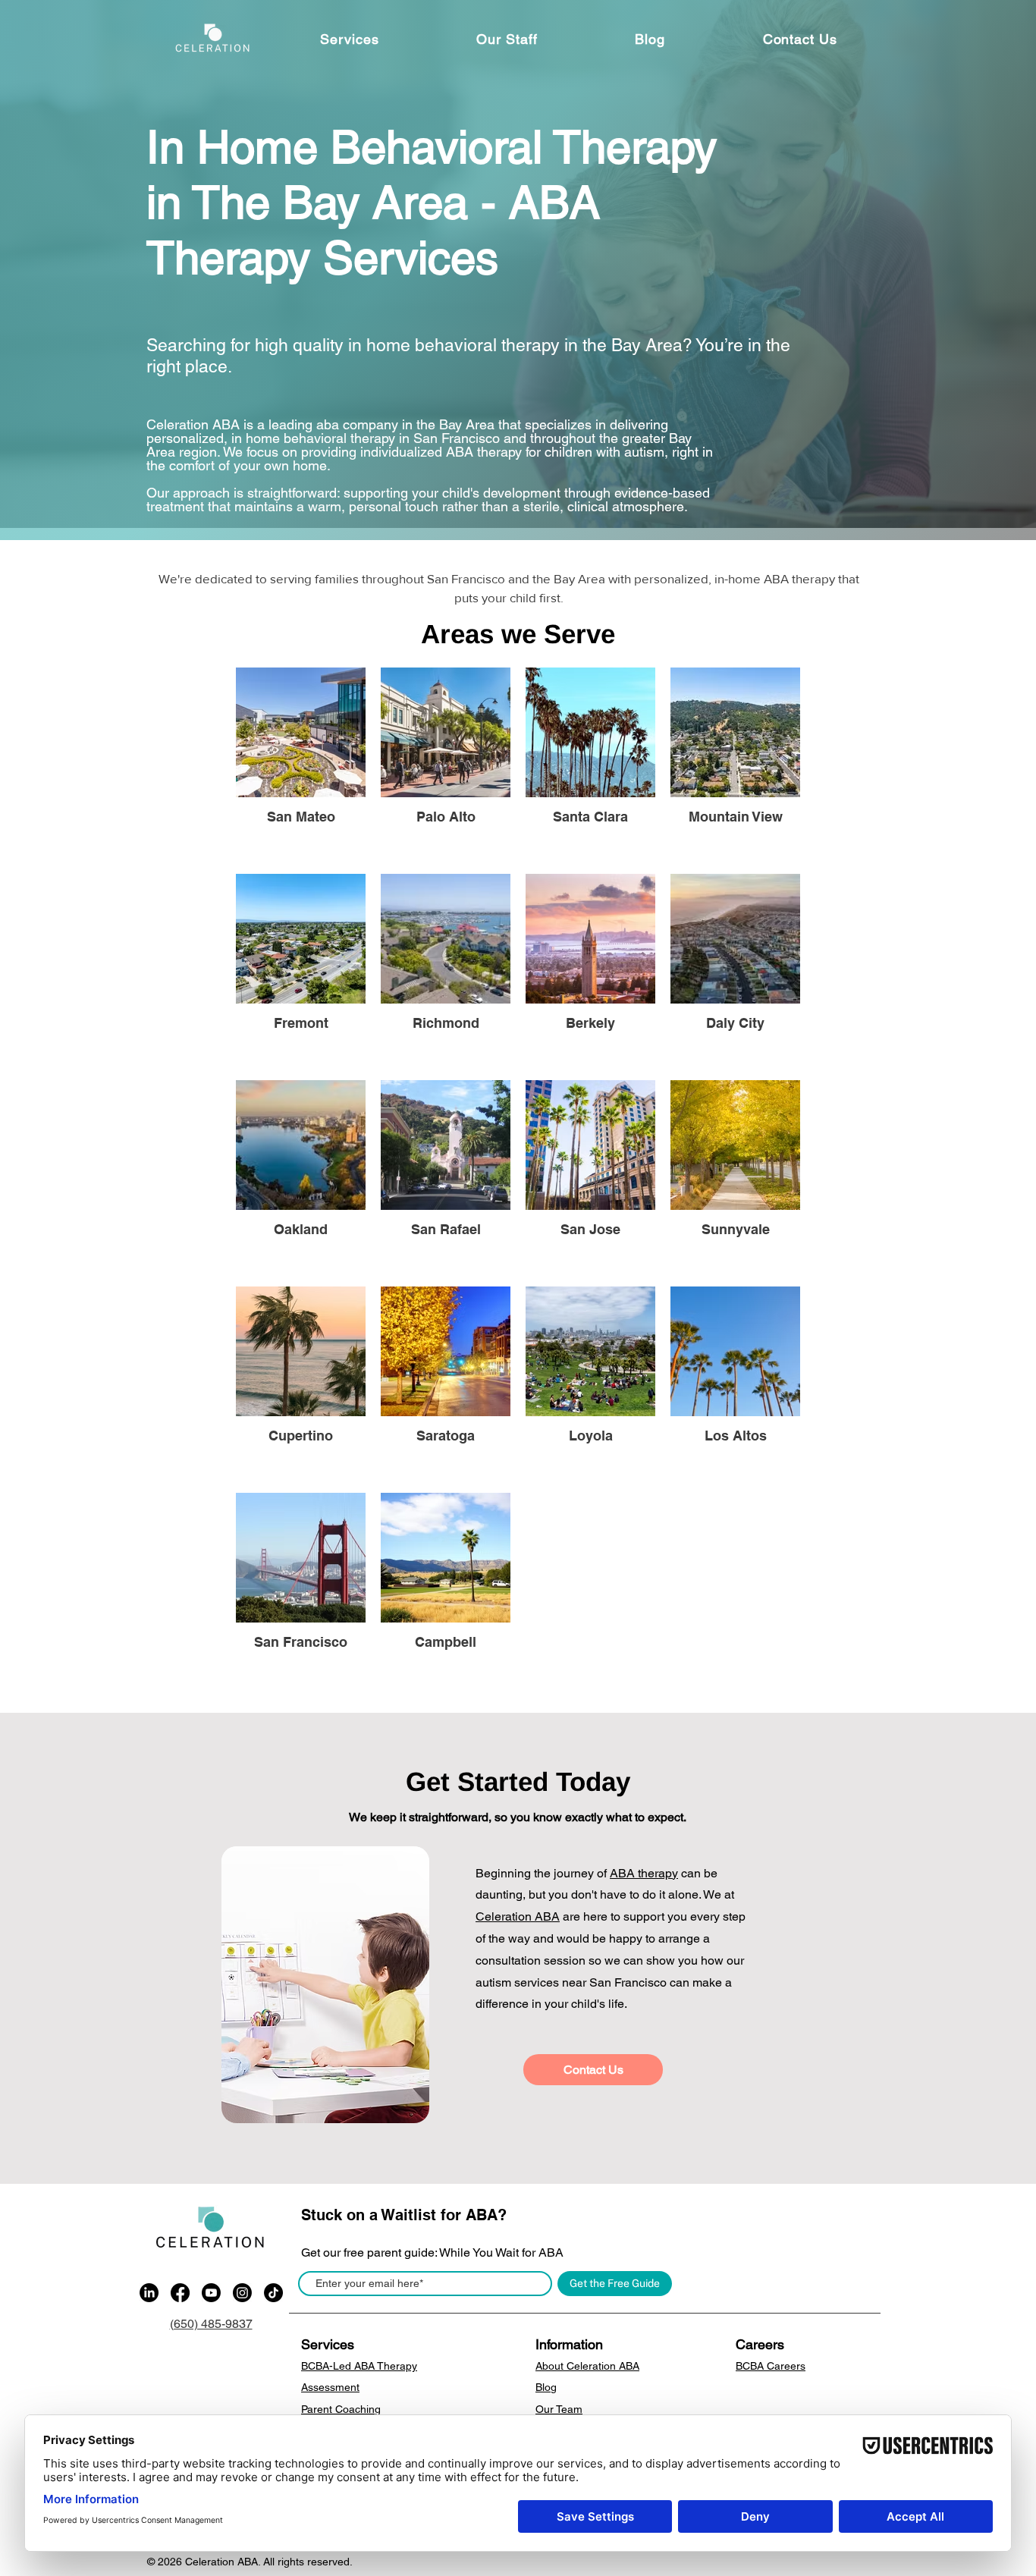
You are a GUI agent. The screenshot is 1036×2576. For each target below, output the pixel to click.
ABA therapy (644, 1873)
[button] (350, 39)
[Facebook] (180, 2293)
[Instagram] (242, 2293)
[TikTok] (273, 2293)
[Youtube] (211, 2293)
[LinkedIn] (149, 2293)
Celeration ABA (518, 1916)
